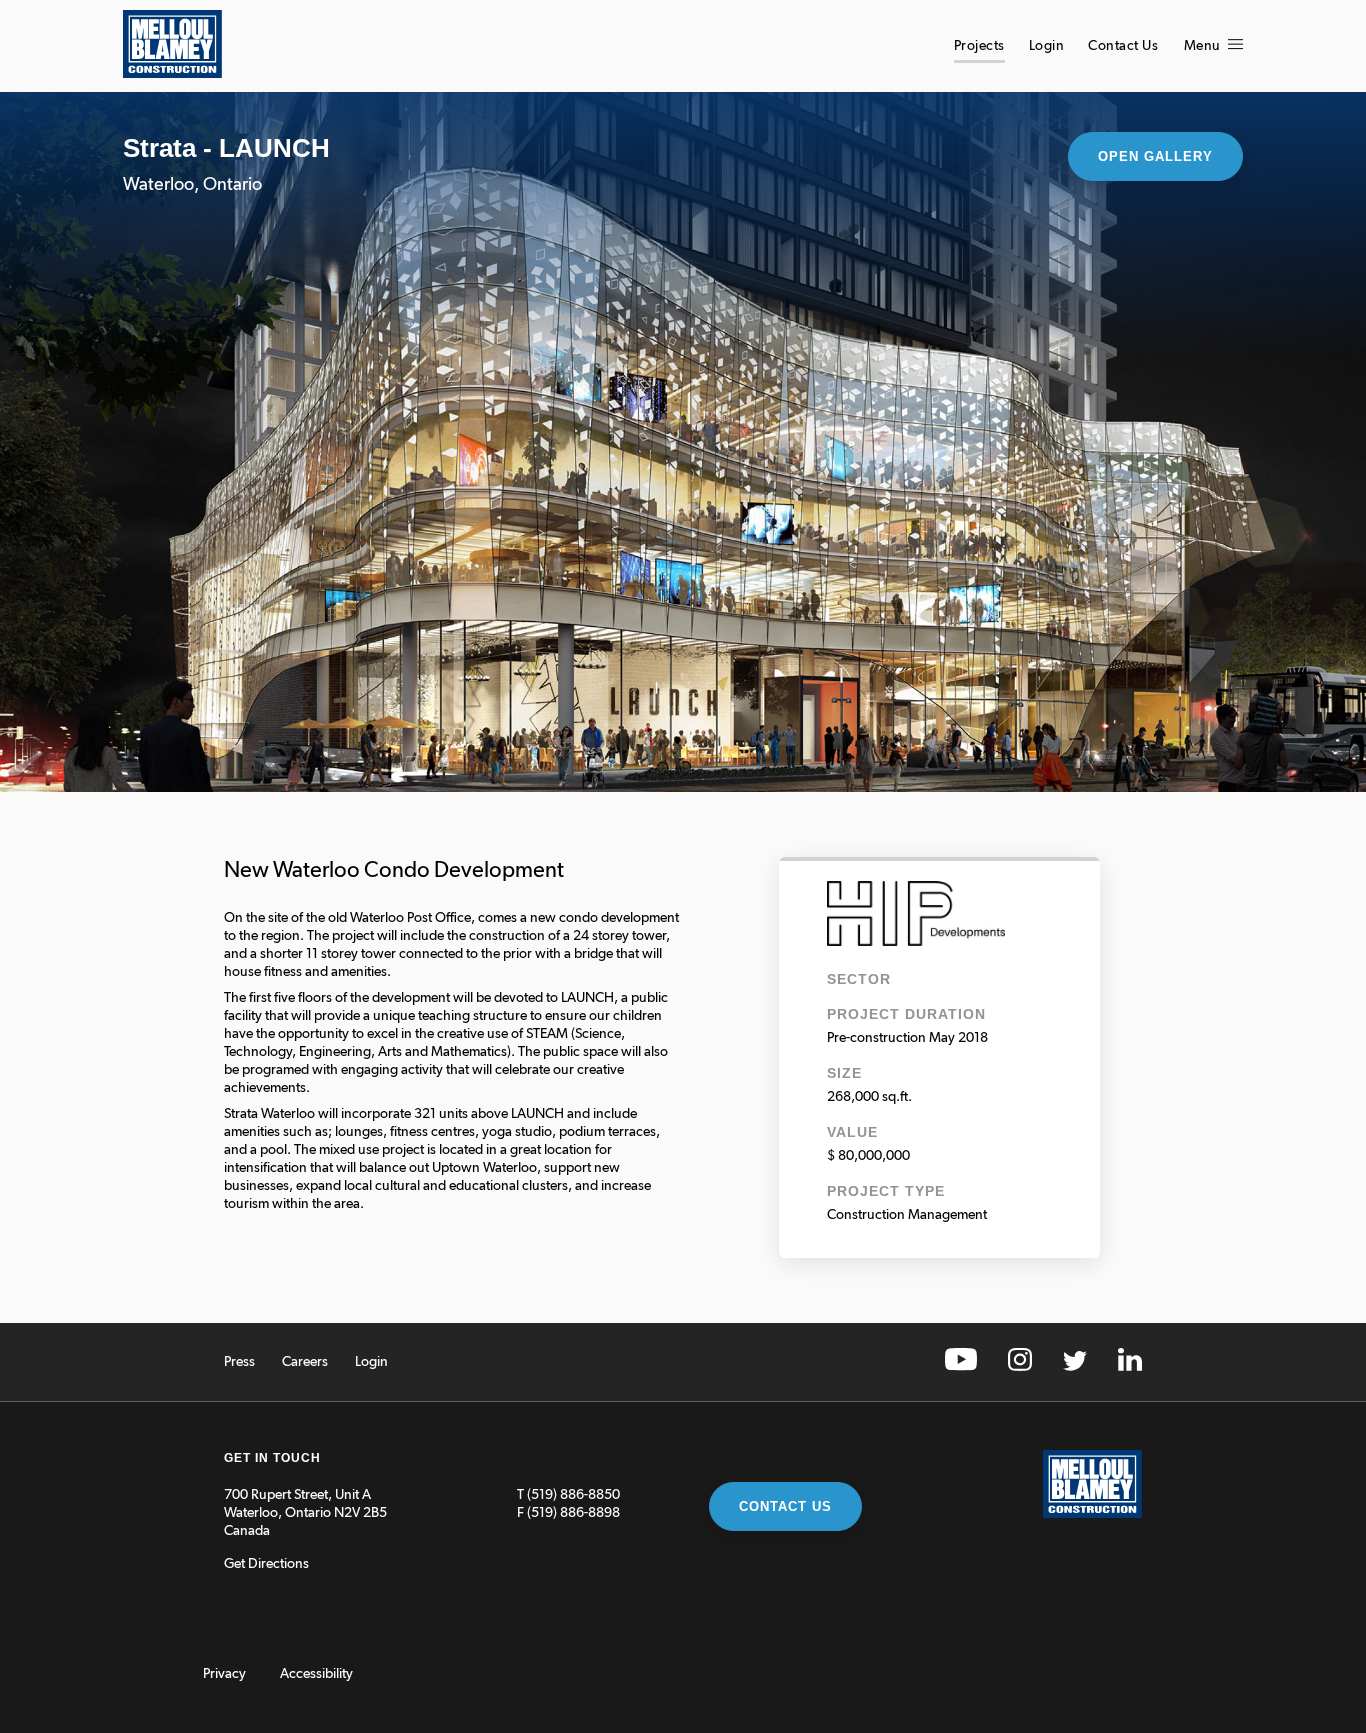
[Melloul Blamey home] (172, 74)
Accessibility (316, 1674)
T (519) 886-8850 (568, 1495)
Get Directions (266, 1564)
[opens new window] (961, 1367)
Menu (1204, 46)
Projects (979, 46)
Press (239, 1362)
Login (1047, 46)
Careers (305, 1362)
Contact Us (1123, 46)
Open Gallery (1155, 156)
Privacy (224, 1674)
